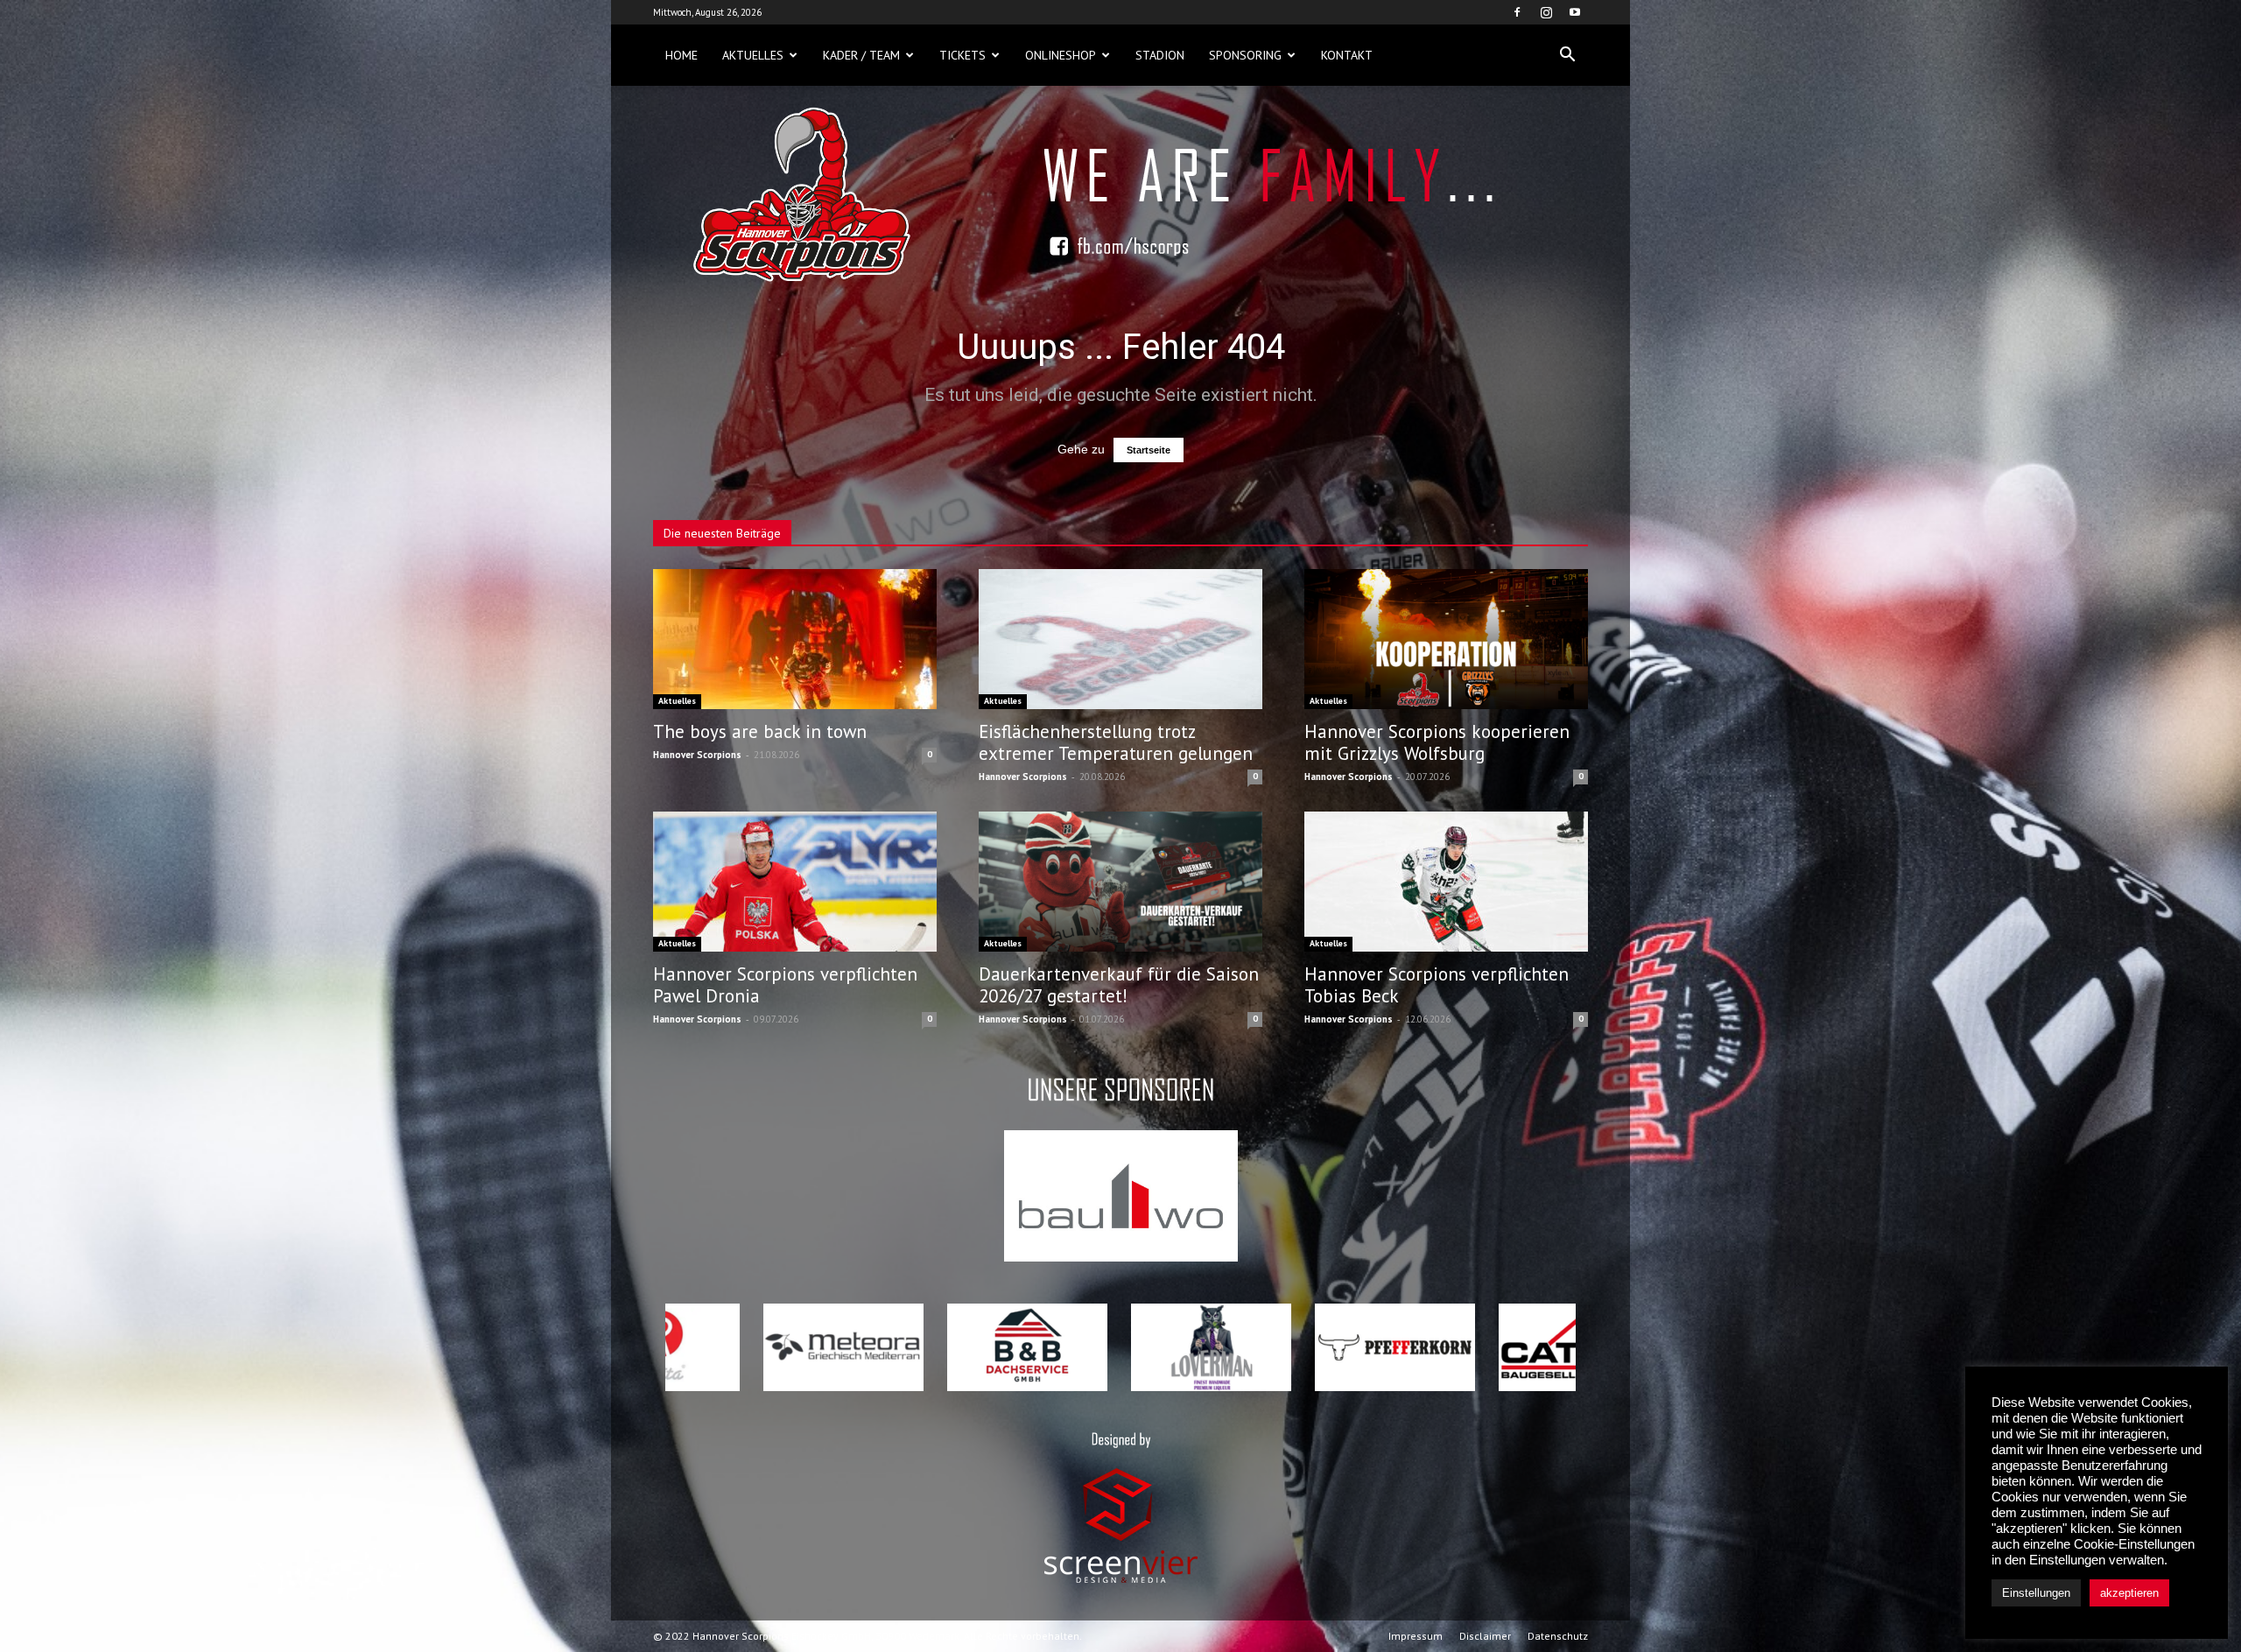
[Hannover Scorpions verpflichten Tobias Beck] (1446, 882)
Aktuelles (753, 55)
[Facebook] (1517, 12)
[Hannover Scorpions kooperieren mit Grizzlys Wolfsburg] (1446, 639)
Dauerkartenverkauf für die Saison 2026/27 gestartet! (1119, 985)
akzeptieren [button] (2129, 1593)
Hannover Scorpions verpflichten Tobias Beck (1437, 985)
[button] (1567, 55)
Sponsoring (1245, 55)
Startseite (1149, 450)
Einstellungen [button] (2036, 1593)
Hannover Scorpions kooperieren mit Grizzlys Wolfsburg (1437, 742)
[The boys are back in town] (795, 639)
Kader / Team (861, 55)
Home (681, 55)
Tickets (962, 55)
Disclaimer (1485, 1636)
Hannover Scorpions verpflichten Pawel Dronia (785, 985)
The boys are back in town (760, 731)
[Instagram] (1546, 12)
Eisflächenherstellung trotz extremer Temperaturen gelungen (1116, 742)
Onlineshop (1061, 55)
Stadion (1160, 55)
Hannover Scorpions (697, 755)
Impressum (1416, 1636)
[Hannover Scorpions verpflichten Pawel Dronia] (795, 882)
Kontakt (1347, 55)
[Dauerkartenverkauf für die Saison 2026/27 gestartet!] (1120, 882)
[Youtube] (1575, 12)
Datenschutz (1558, 1636)
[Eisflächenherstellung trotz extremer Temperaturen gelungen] (1120, 639)
